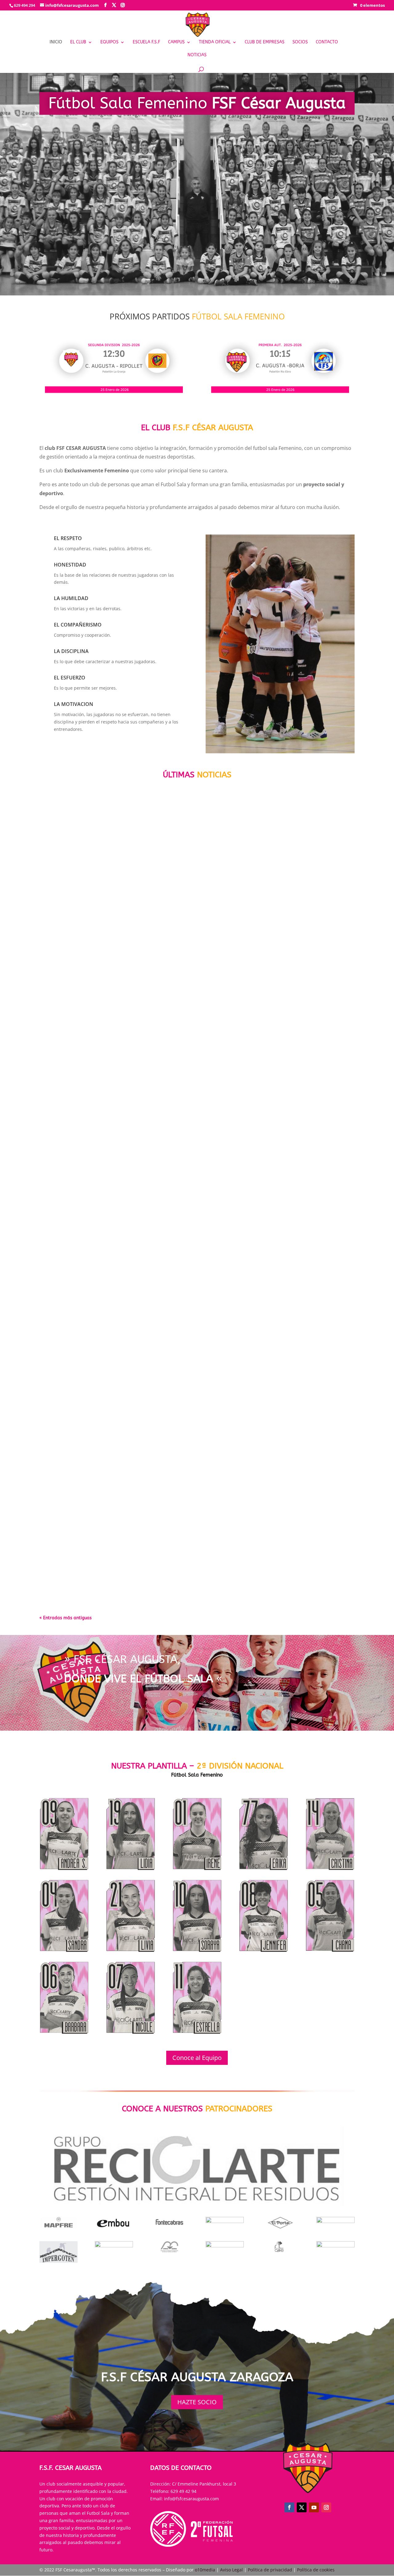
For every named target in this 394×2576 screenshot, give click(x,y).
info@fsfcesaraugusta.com (191, 2499)
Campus (176, 42)
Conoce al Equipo (197, 2058)
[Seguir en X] (302, 2507)
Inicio (56, 42)
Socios (300, 42)
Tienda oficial (215, 42)
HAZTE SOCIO (197, 2402)
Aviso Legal (232, 2570)
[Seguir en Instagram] (326, 2507)
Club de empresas (265, 42)
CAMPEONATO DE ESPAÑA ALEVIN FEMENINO (101, 999)
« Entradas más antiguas (66, 1618)
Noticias (197, 55)
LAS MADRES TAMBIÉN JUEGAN (83, 1274)
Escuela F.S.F (146, 42)
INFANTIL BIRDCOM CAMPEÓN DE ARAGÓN (98, 1548)
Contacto (327, 42)
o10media (205, 2570)
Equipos (109, 42)
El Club (78, 42)
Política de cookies (316, 2570)
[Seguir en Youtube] (314, 2507)
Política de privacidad (270, 2570)
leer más (56, 1036)
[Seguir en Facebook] (289, 2507)
